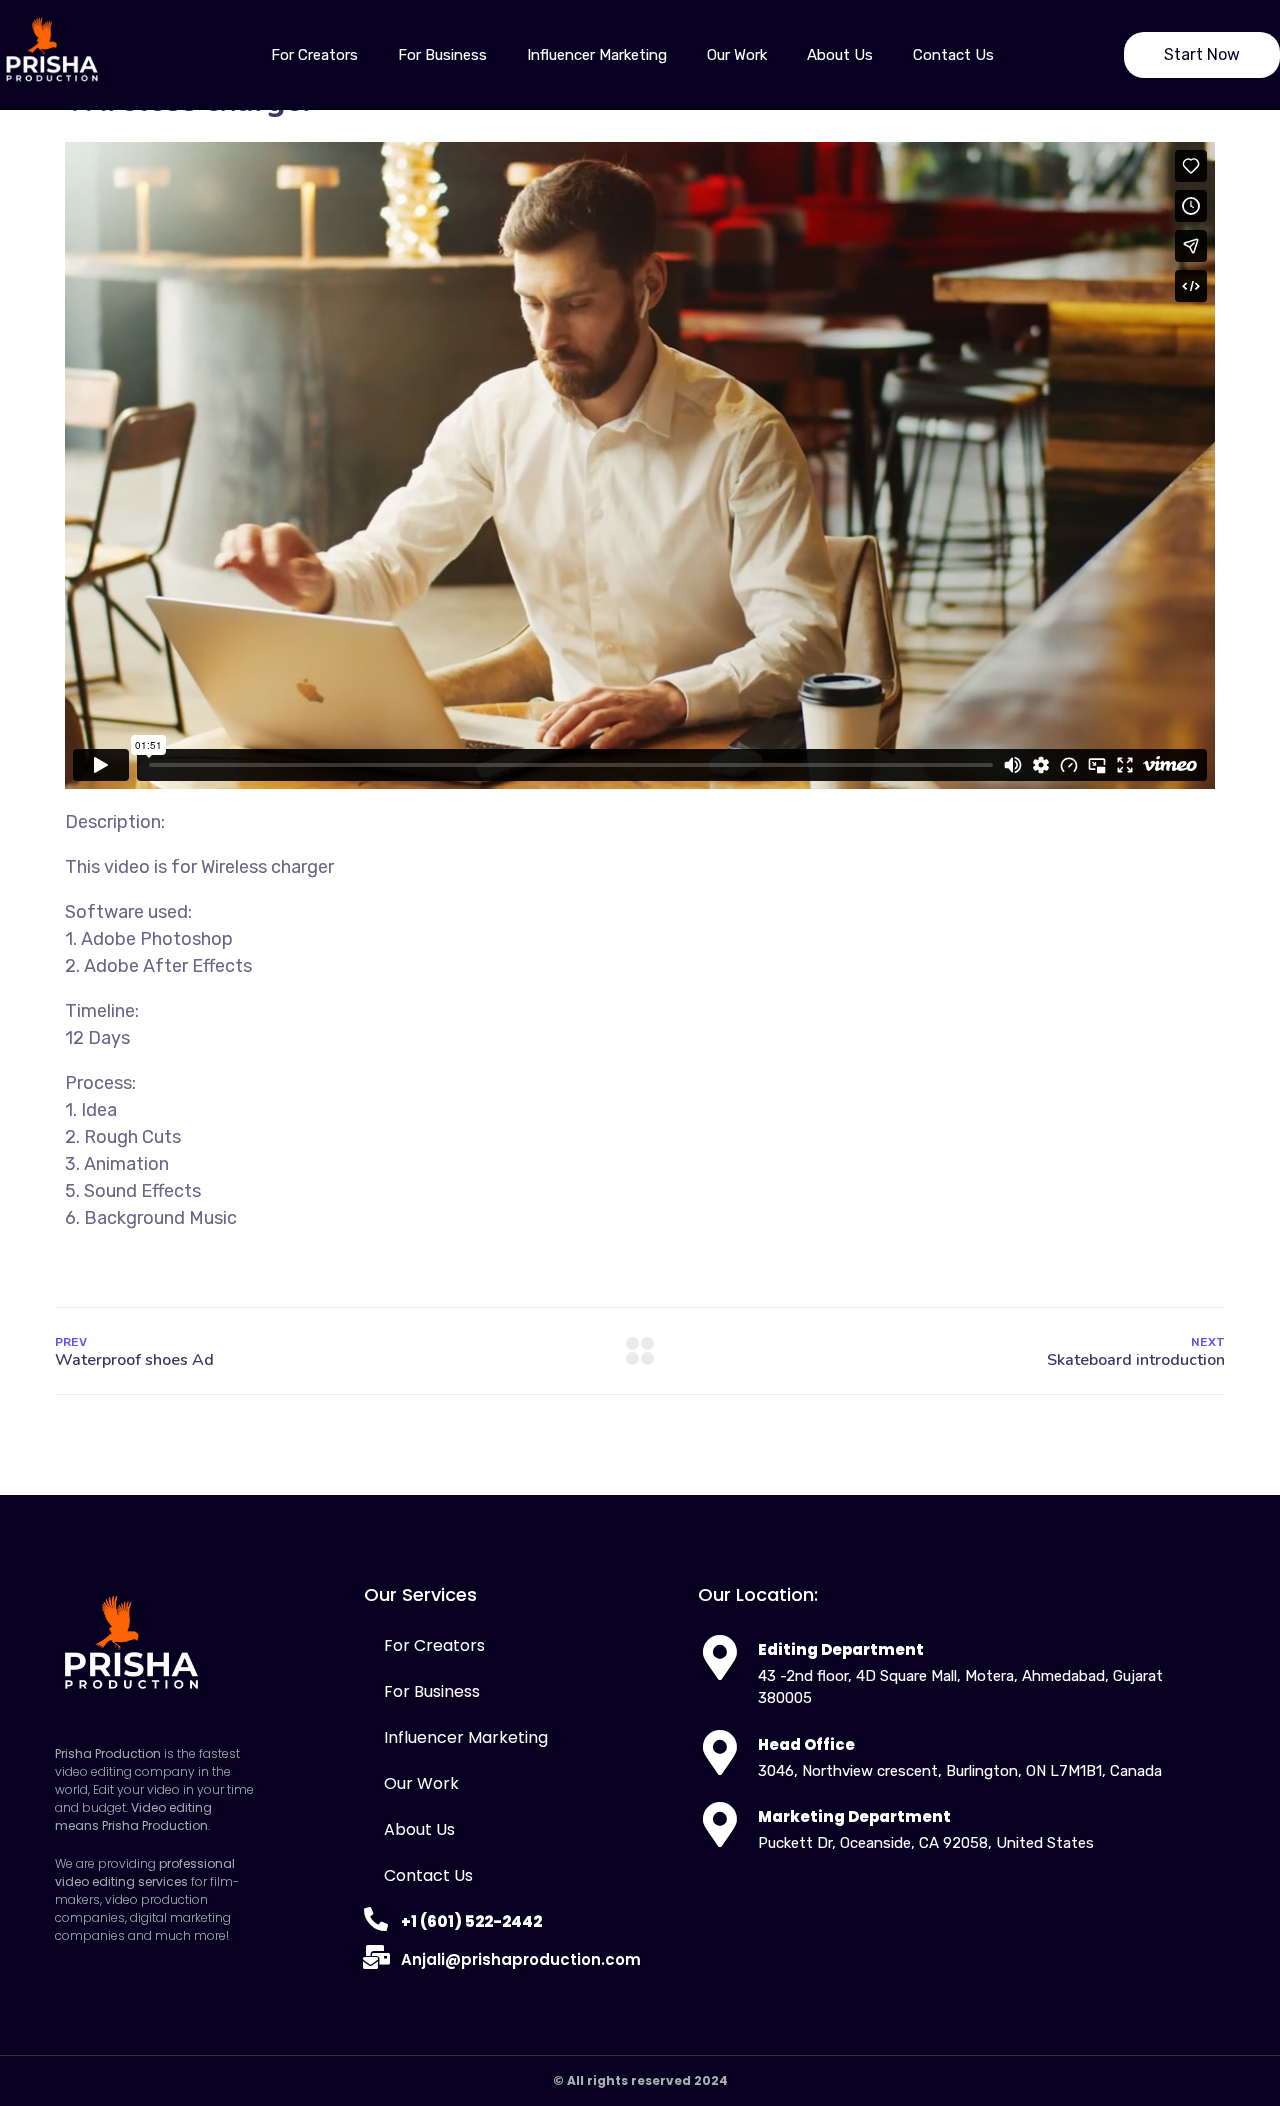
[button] (1202, 55)
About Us (840, 55)
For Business (442, 55)
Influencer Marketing (597, 55)
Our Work (737, 55)
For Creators (314, 55)
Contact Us (953, 55)
